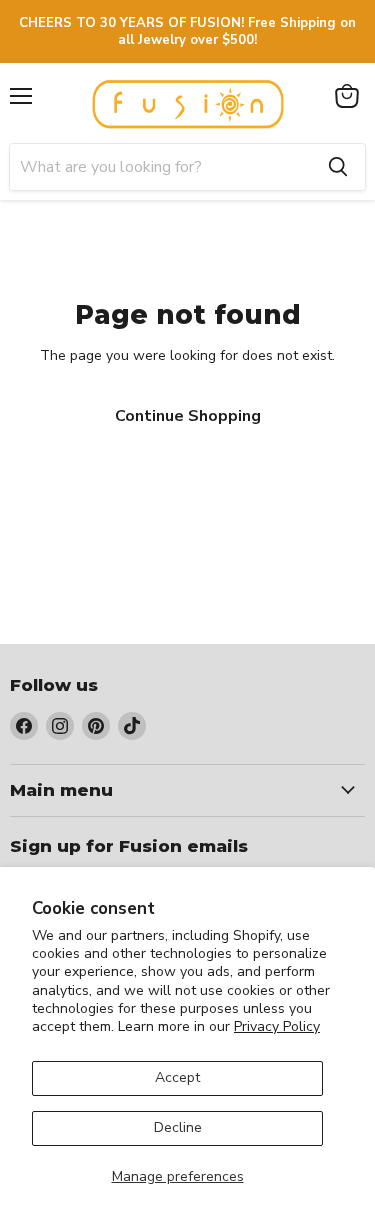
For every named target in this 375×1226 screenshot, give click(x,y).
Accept (177, 1077)
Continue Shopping (188, 416)
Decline (178, 1127)
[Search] (338, 167)
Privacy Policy (277, 1026)
